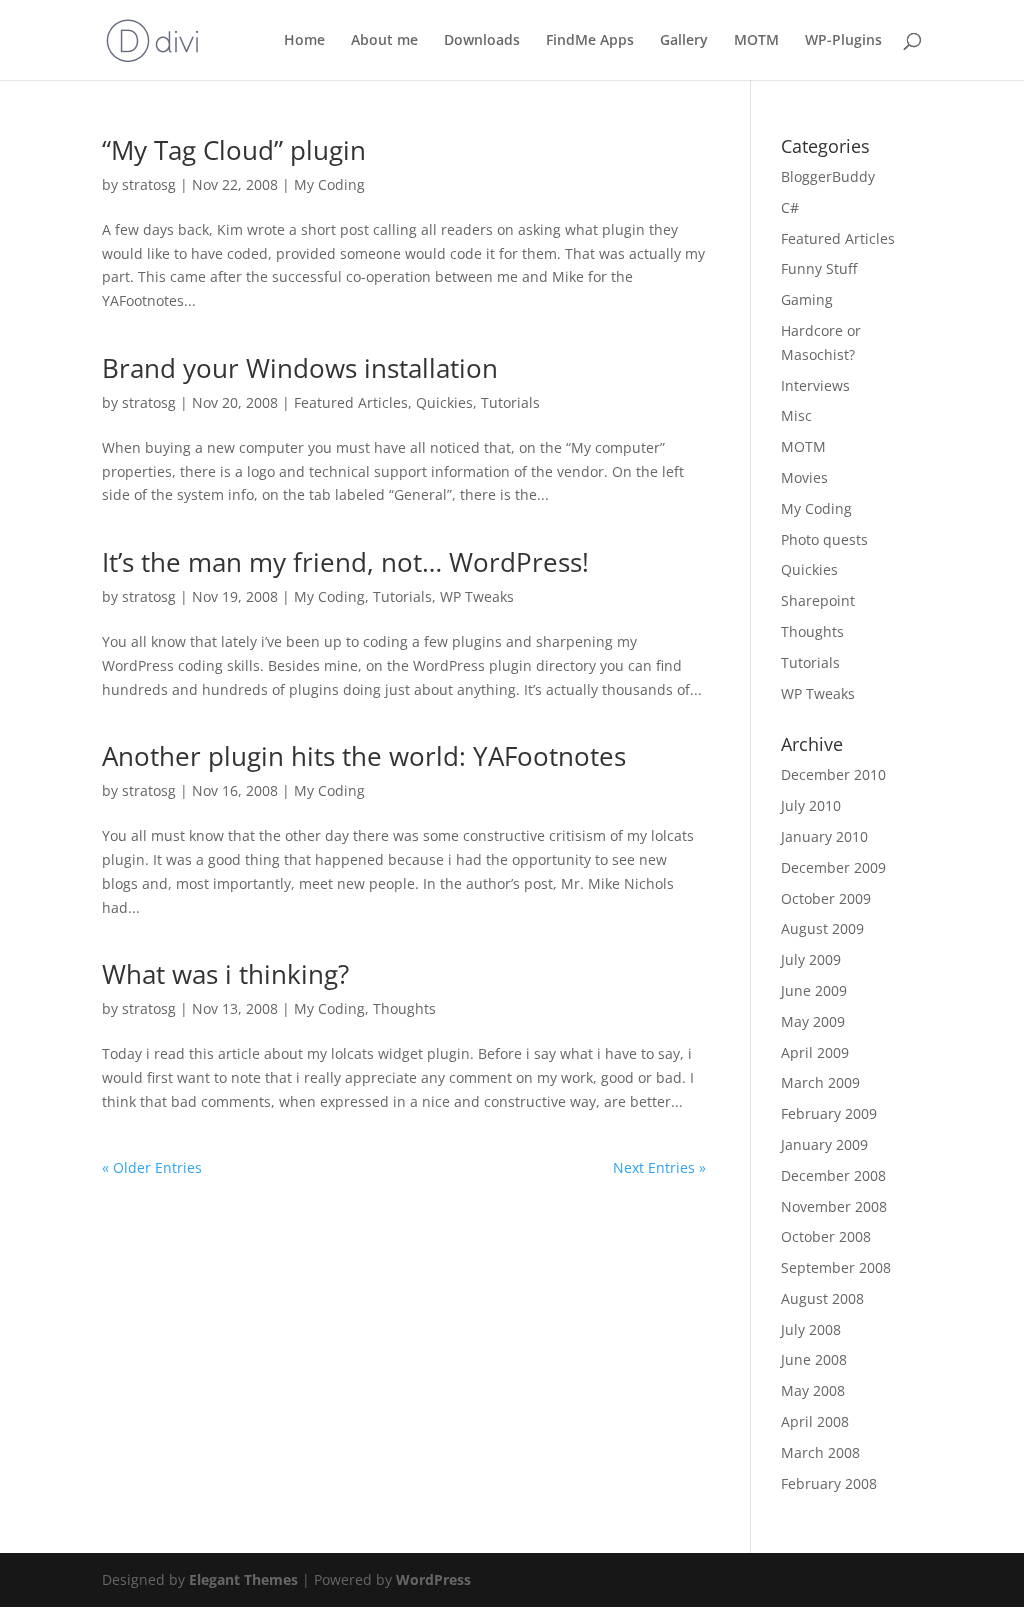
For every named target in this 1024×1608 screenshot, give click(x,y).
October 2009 (826, 898)
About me (384, 41)
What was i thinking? (225, 974)
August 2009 (822, 928)
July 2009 (811, 959)
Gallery (684, 41)
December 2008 (833, 1175)
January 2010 (824, 836)
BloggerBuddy (828, 176)
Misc (796, 415)
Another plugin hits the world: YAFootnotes (364, 756)
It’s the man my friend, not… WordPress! (345, 562)
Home (304, 41)
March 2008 (820, 1452)
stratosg (149, 184)
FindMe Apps (590, 41)
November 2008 (834, 1206)
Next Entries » (659, 1167)
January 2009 (824, 1144)
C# (790, 207)
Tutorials (510, 402)
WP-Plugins (843, 41)
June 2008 (814, 1359)
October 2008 (826, 1236)
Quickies (444, 402)
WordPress (433, 1579)
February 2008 (829, 1483)
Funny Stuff (819, 268)
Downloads (482, 41)
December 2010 (833, 774)
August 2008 (822, 1298)
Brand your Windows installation (300, 368)
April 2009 (815, 1052)
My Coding (329, 184)
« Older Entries (152, 1167)
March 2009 (820, 1082)
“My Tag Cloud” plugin (234, 150)
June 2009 (814, 990)
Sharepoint (818, 600)
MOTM (756, 41)
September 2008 (836, 1267)
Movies (804, 477)
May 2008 (813, 1390)
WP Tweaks (477, 596)
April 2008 (815, 1421)
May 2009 (813, 1021)
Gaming (807, 299)
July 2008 (811, 1329)
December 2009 (833, 867)
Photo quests (824, 539)
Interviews (815, 385)
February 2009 (829, 1113)
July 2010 (811, 805)
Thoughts (404, 1008)
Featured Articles (351, 402)
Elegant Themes (243, 1579)
